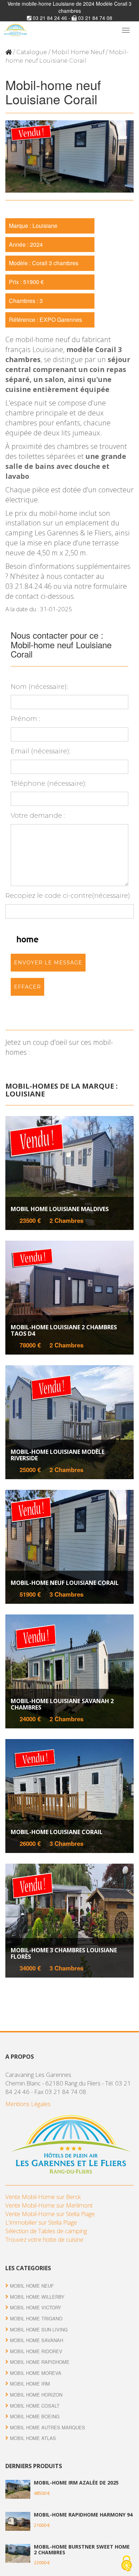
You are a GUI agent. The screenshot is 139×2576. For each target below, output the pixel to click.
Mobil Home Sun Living (39, 2329)
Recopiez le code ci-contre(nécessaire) (68, 896)
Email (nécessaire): (40, 751)
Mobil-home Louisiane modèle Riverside (58, 1455)
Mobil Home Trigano (36, 2318)
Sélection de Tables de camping (46, 2231)
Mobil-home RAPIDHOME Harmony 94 (83, 2515)
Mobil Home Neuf (78, 52)
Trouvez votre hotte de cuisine (44, 2239)
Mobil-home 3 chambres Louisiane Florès (64, 1954)
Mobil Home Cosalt (35, 2406)
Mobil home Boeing (35, 2416)
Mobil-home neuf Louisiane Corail (65, 1583)
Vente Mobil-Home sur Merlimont (49, 2205)
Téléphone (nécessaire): (48, 784)
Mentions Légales (28, 2104)
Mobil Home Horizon (36, 2395)
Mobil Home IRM (30, 2384)
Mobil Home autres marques (48, 2427)
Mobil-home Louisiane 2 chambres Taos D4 (64, 1331)
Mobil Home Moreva (36, 2373)
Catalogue (32, 52)
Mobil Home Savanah (37, 2340)
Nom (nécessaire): (39, 687)
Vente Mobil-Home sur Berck (43, 2197)
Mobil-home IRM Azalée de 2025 (76, 2483)
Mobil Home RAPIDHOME (40, 2362)
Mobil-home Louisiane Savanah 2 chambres (62, 1704)
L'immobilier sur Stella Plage (41, 2222)
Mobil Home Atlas (33, 2438)
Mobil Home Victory (36, 2307)
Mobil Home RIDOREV (36, 2351)
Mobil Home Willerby (37, 2297)
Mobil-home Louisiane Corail (57, 1832)
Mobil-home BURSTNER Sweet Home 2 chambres (82, 2549)
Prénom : (25, 719)
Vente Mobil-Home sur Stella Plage (50, 2214)
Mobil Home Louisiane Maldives (60, 1209)
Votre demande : (38, 816)
